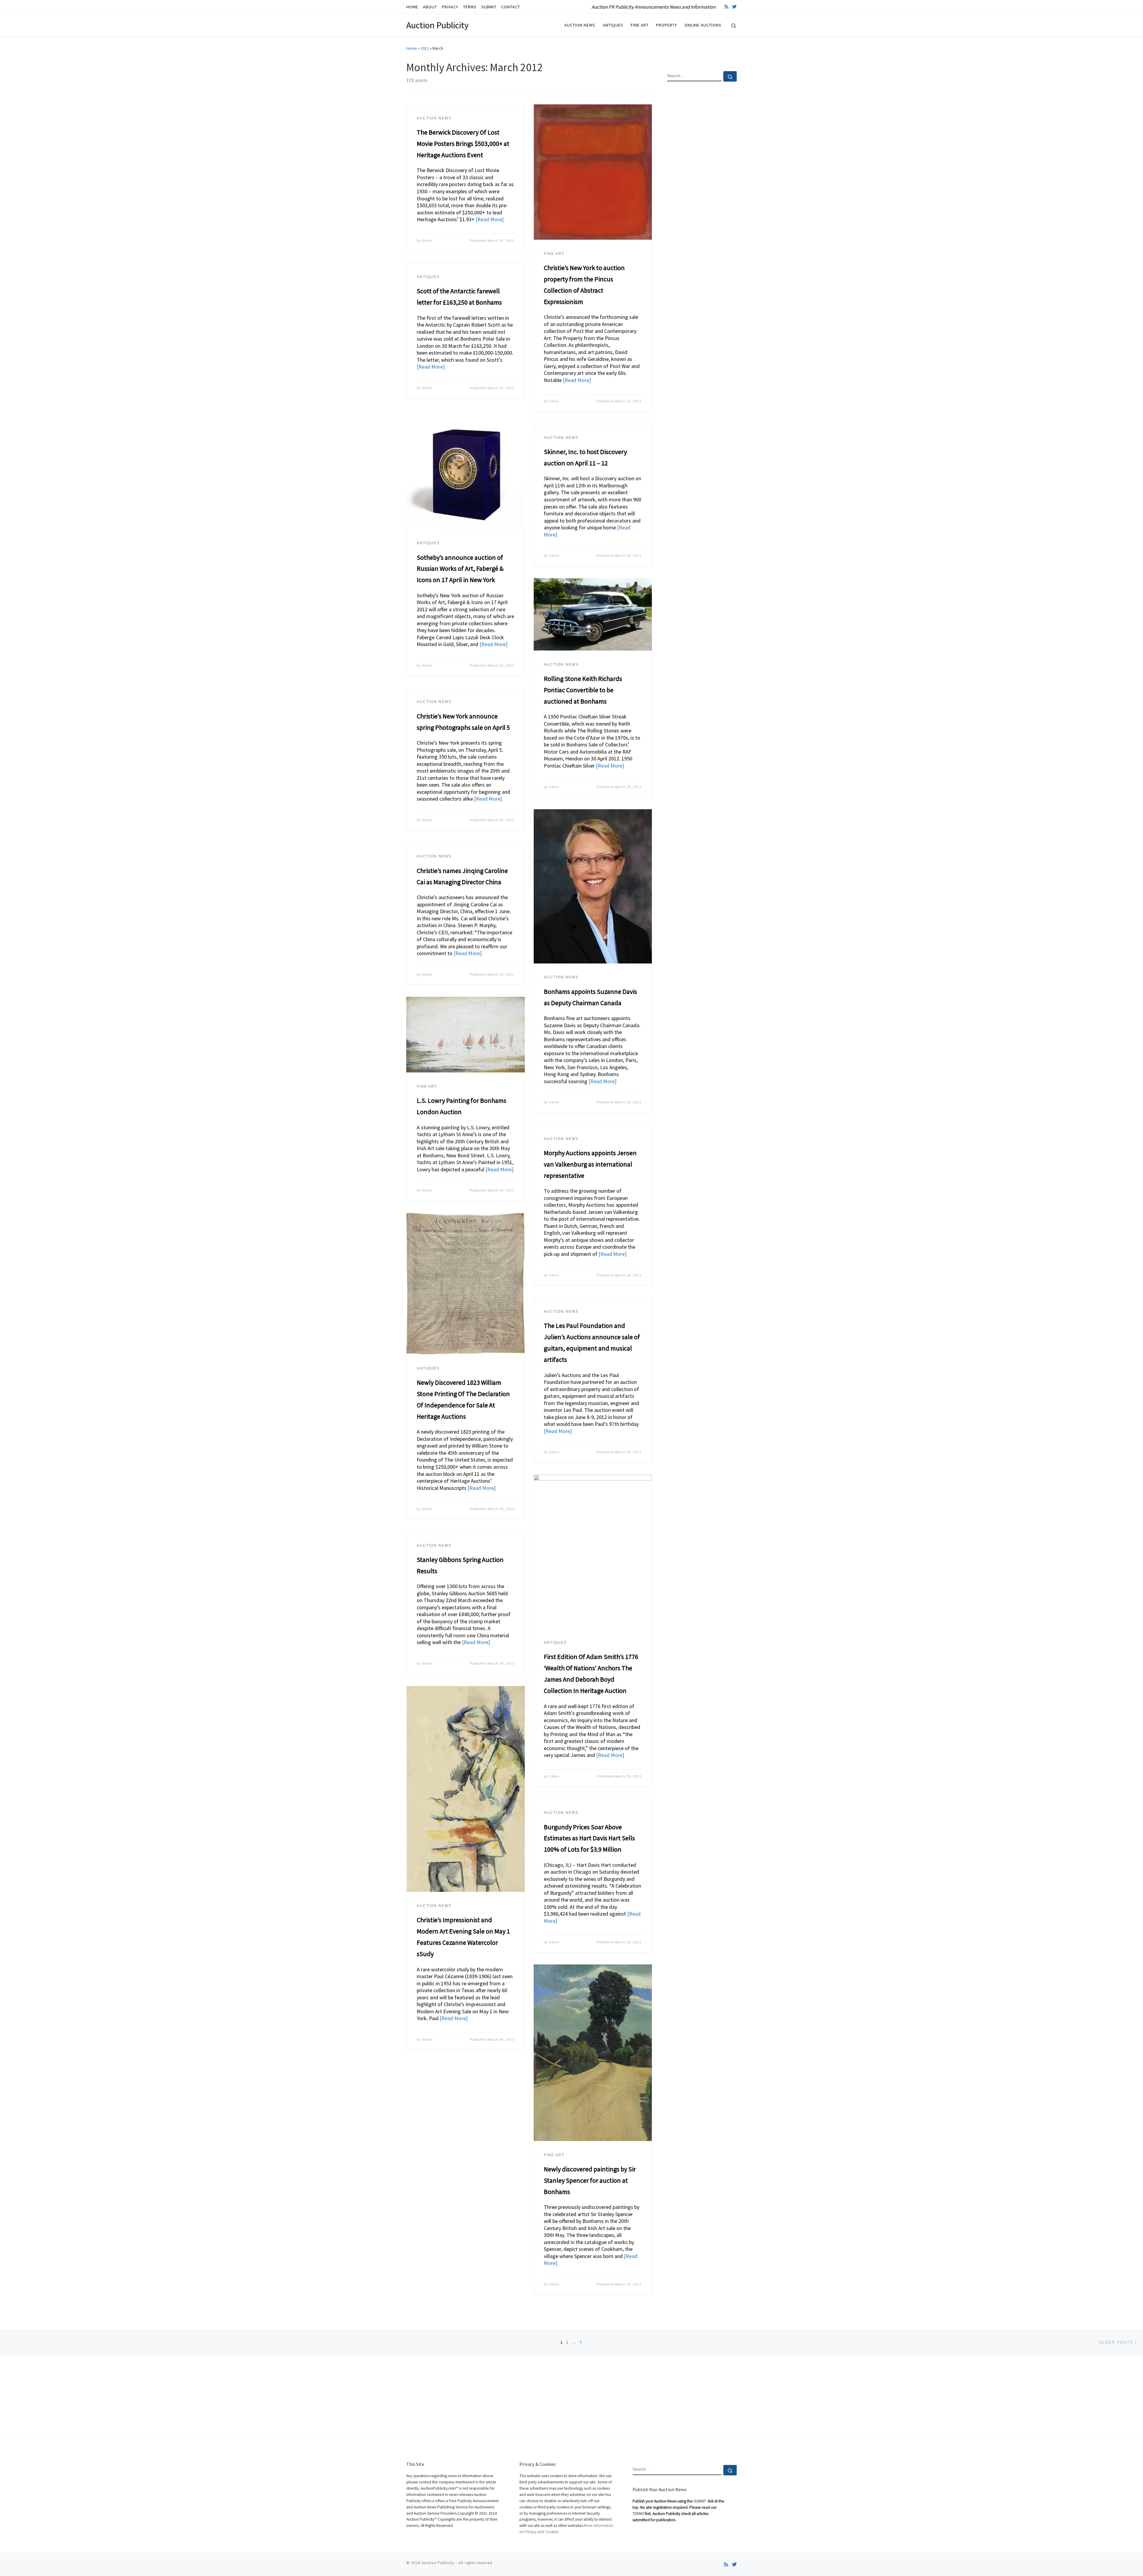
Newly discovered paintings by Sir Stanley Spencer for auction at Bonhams (590, 2180)
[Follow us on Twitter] (734, 7)
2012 (425, 48)
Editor (427, 241)
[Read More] (490, 219)
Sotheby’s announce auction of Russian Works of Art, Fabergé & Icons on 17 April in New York (460, 569)
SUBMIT (700, 2501)
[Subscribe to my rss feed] (726, 7)
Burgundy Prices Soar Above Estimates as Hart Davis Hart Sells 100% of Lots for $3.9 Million (589, 1838)
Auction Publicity (438, 2563)
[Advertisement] (702, 183)
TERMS (638, 2514)
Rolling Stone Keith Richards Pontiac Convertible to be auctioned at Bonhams (583, 690)
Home (412, 48)
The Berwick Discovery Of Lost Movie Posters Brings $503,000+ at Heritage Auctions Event (463, 144)
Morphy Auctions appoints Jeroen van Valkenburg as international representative (590, 1164)
